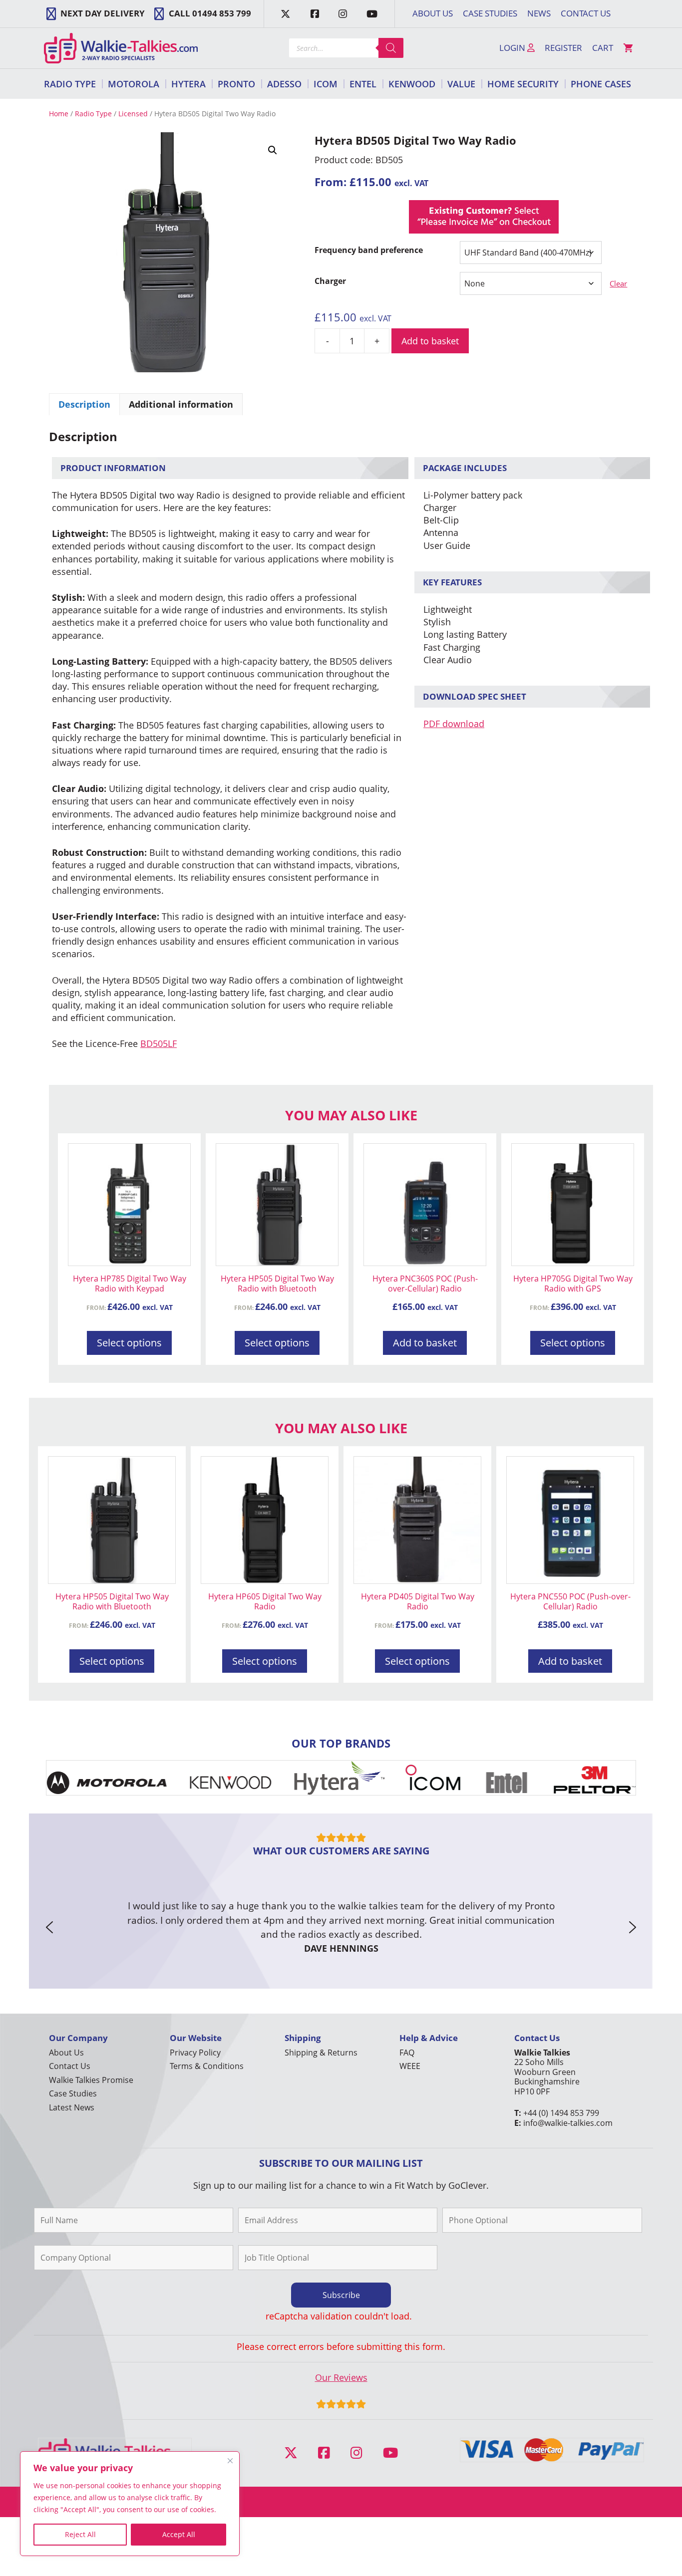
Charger (330, 281)
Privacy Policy (195, 2053)
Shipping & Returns (321, 2053)
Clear (618, 283)
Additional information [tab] (181, 404)
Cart (603, 48)
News (539, 13)
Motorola (134, 84)
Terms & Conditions (207, 2066)
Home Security (523, 84)
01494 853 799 (222, 13)
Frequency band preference (369, 250)
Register (563, 48)
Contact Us (586, 13)
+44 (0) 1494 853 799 (561, 2113)
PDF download (454, 724)
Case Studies (490, 13)
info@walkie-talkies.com (568, 2123)
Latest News (72, 2107)
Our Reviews (341, 2377)
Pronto (236, 84)
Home (59, 114)
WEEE (410, 2066)
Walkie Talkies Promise (91, 2080)
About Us (433, 13)
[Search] (391, 48)
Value (461, 84)
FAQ (407, 2053)
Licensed (133, 114)
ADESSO (284, 84)
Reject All (80, 2534)
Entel (363, 84)
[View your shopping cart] (628, 48)
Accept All (179, 2534)
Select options (129, 1343)
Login (513, 48)
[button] (273, 150)
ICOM (326, 84)
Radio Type (70, 84)
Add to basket (430, 341)
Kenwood (412, 84)
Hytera (188, 84)
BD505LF (159, 1043)
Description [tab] (84, 404)
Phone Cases (601, 84)
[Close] (230, 2461)
